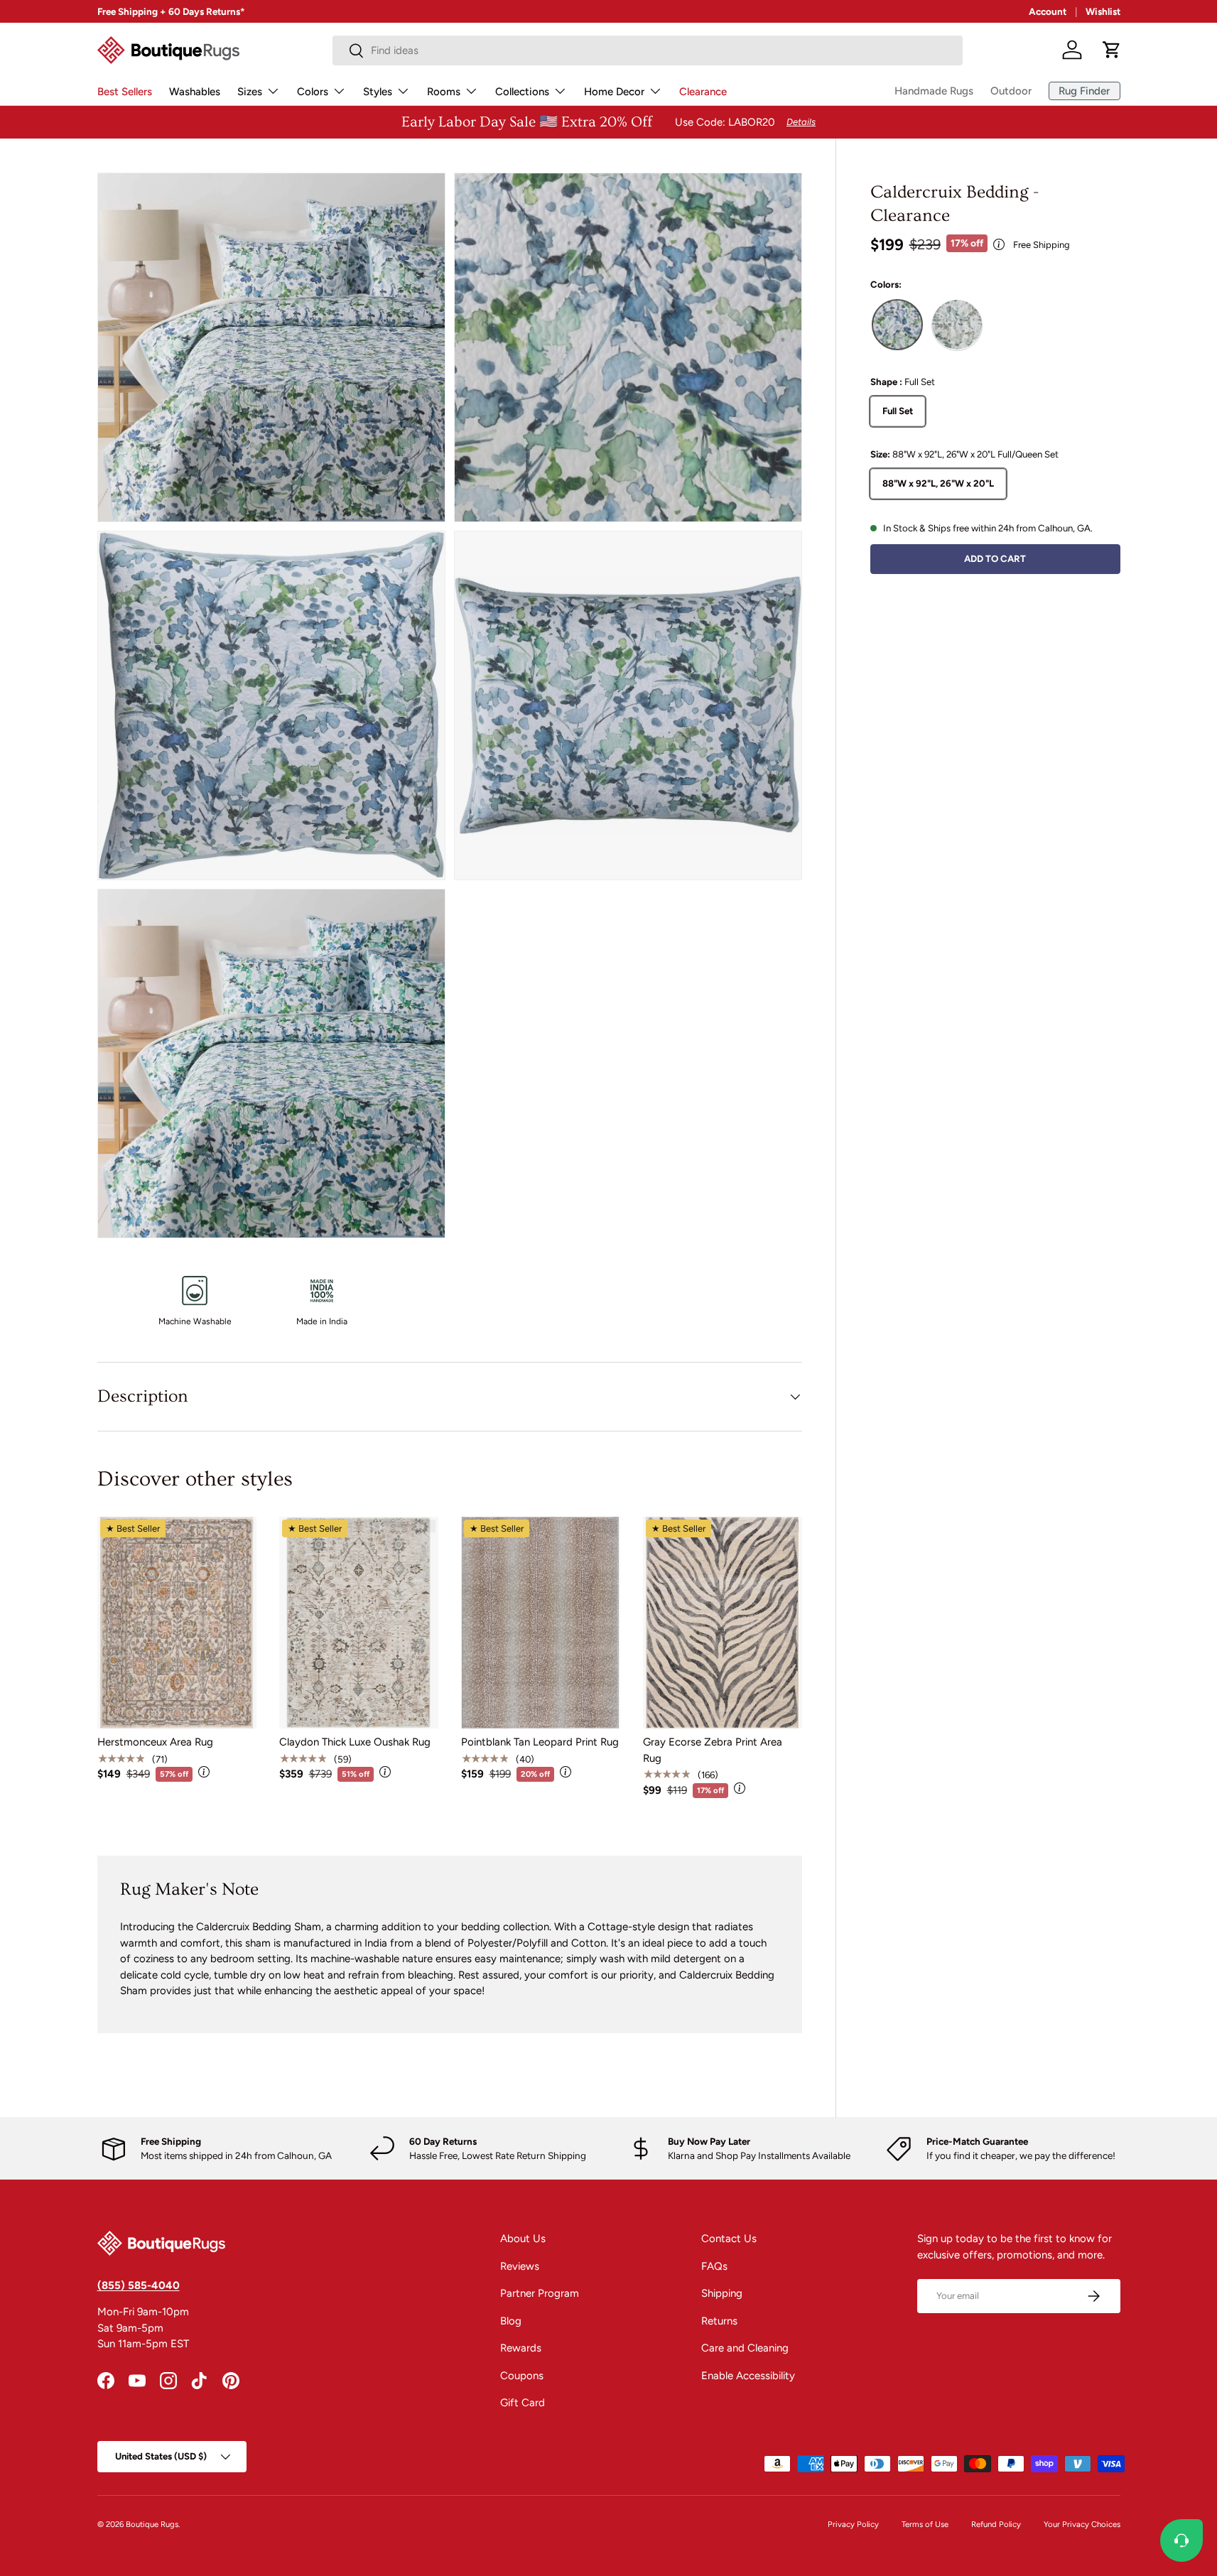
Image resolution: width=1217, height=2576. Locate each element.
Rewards (521, 2348)
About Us (523, 2239)
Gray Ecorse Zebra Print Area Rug (713, 1750)
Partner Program (540, 2293)
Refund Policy (996, 2524)
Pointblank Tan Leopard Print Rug (540, 1742)
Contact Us (729, 2239)
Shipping (722, 2293)
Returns (719, 2321)
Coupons (522, 2376)
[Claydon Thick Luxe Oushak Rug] (359, 1623)
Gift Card (523, 2403)
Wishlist (1103, 11)
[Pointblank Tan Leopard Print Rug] (541, 1623)
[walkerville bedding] (957, 325)
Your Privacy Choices (1082, 2524)
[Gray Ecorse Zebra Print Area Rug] (723, 1623)
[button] (1112, 50)
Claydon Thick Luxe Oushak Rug (355, 1742)
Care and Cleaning (745, 2348)
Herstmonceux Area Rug (155, 1742)
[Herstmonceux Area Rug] (177, 1623)
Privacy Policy (853, 2524)
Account (1048, 11)
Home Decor (614, 92)
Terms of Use (925, 2524)
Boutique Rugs (152, 2524)
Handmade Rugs (934, 91)
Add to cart (995, 558)
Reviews (520, 2266)
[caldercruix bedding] (897, 325)
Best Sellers (125, 92)
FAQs (714, 2266)
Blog (511, 2321)
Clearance (703, 92)
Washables (195, 92)
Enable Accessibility (748, 2376)
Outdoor (1011, 91)
